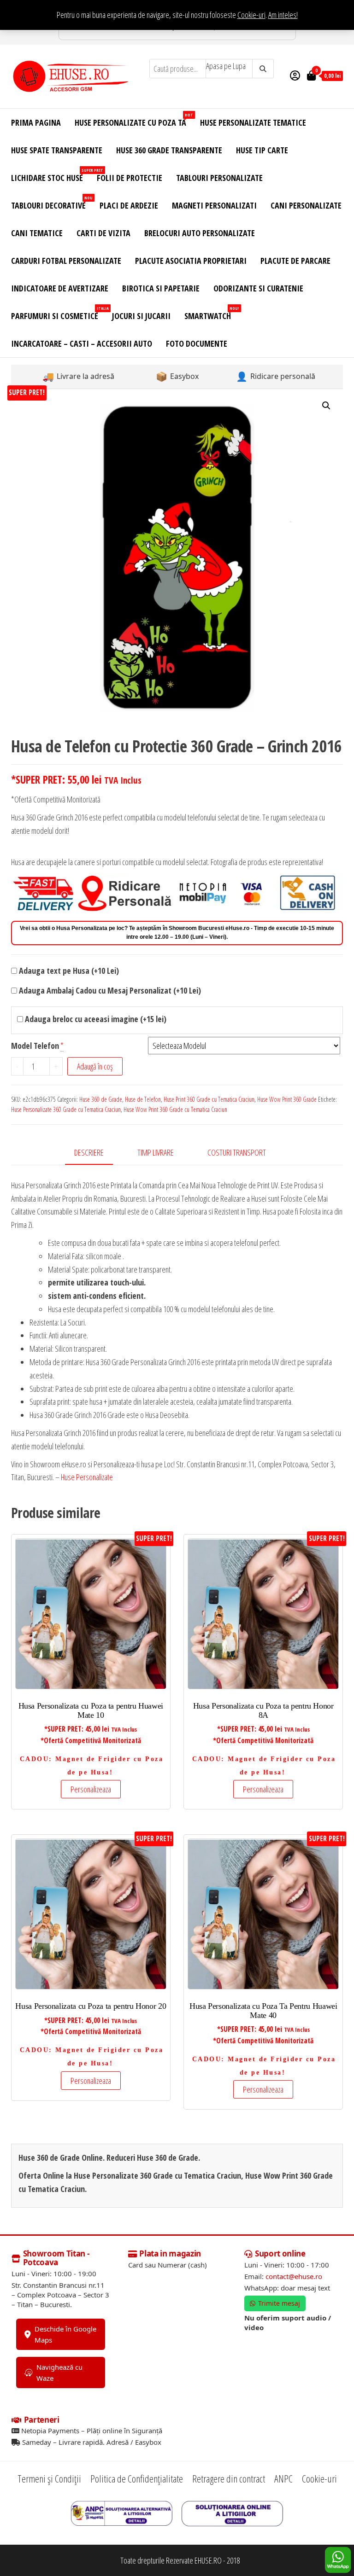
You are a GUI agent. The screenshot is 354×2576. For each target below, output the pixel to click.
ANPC (283, 2478)
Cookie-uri (251, 15)
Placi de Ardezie (129, 205)
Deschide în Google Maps (65, 2334)
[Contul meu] (295, 75)
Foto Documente (197, 343)
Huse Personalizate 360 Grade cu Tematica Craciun (66, 1109)
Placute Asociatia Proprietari (191, 261)
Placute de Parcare (295, 261)
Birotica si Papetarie (161, 288)
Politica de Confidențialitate (137, 2478)
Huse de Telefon (143, 1099)
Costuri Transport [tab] (237, 1152)
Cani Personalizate (306, 205)
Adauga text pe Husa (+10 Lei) (68, 971)
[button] (326, 406)
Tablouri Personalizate (219, 178)
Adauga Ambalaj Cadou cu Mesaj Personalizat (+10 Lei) (109, 990)
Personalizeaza (91, 1789)
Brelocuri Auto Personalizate (200, 233)
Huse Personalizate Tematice (253, 122)
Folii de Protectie (130, 178)
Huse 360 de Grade (101, 1099)
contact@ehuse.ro (294, 2276)
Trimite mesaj (279, 2303)
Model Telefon (35, 1046)
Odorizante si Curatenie (258, 288)
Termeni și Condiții (49, 2478)
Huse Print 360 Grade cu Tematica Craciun (209, 1099)
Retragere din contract (229, 2478)
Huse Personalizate (87, 1477)
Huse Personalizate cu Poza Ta (134, 120)
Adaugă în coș (95, 1066)
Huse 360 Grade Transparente (169, 150)
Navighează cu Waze (59, 2372)
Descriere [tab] (89, 1152)
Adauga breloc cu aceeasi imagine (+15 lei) (95, 1019)
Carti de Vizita (103, 233)
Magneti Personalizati (214, 205)
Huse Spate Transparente (57, 150)
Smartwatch (211, 313)
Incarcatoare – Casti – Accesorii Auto (82, 343)
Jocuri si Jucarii (141, 316)
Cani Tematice (37, 233)
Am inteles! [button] (283, 15)
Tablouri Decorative (52, 203)
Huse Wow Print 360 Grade (287, 1099)
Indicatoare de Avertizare (60, 288)
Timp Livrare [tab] (156, 1152)
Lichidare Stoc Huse (50, 175)
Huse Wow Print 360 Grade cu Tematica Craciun (175, 1109)
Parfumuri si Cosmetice (58, 313)
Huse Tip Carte (262, 150)
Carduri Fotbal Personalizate (66, 261)
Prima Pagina (36, 122)
